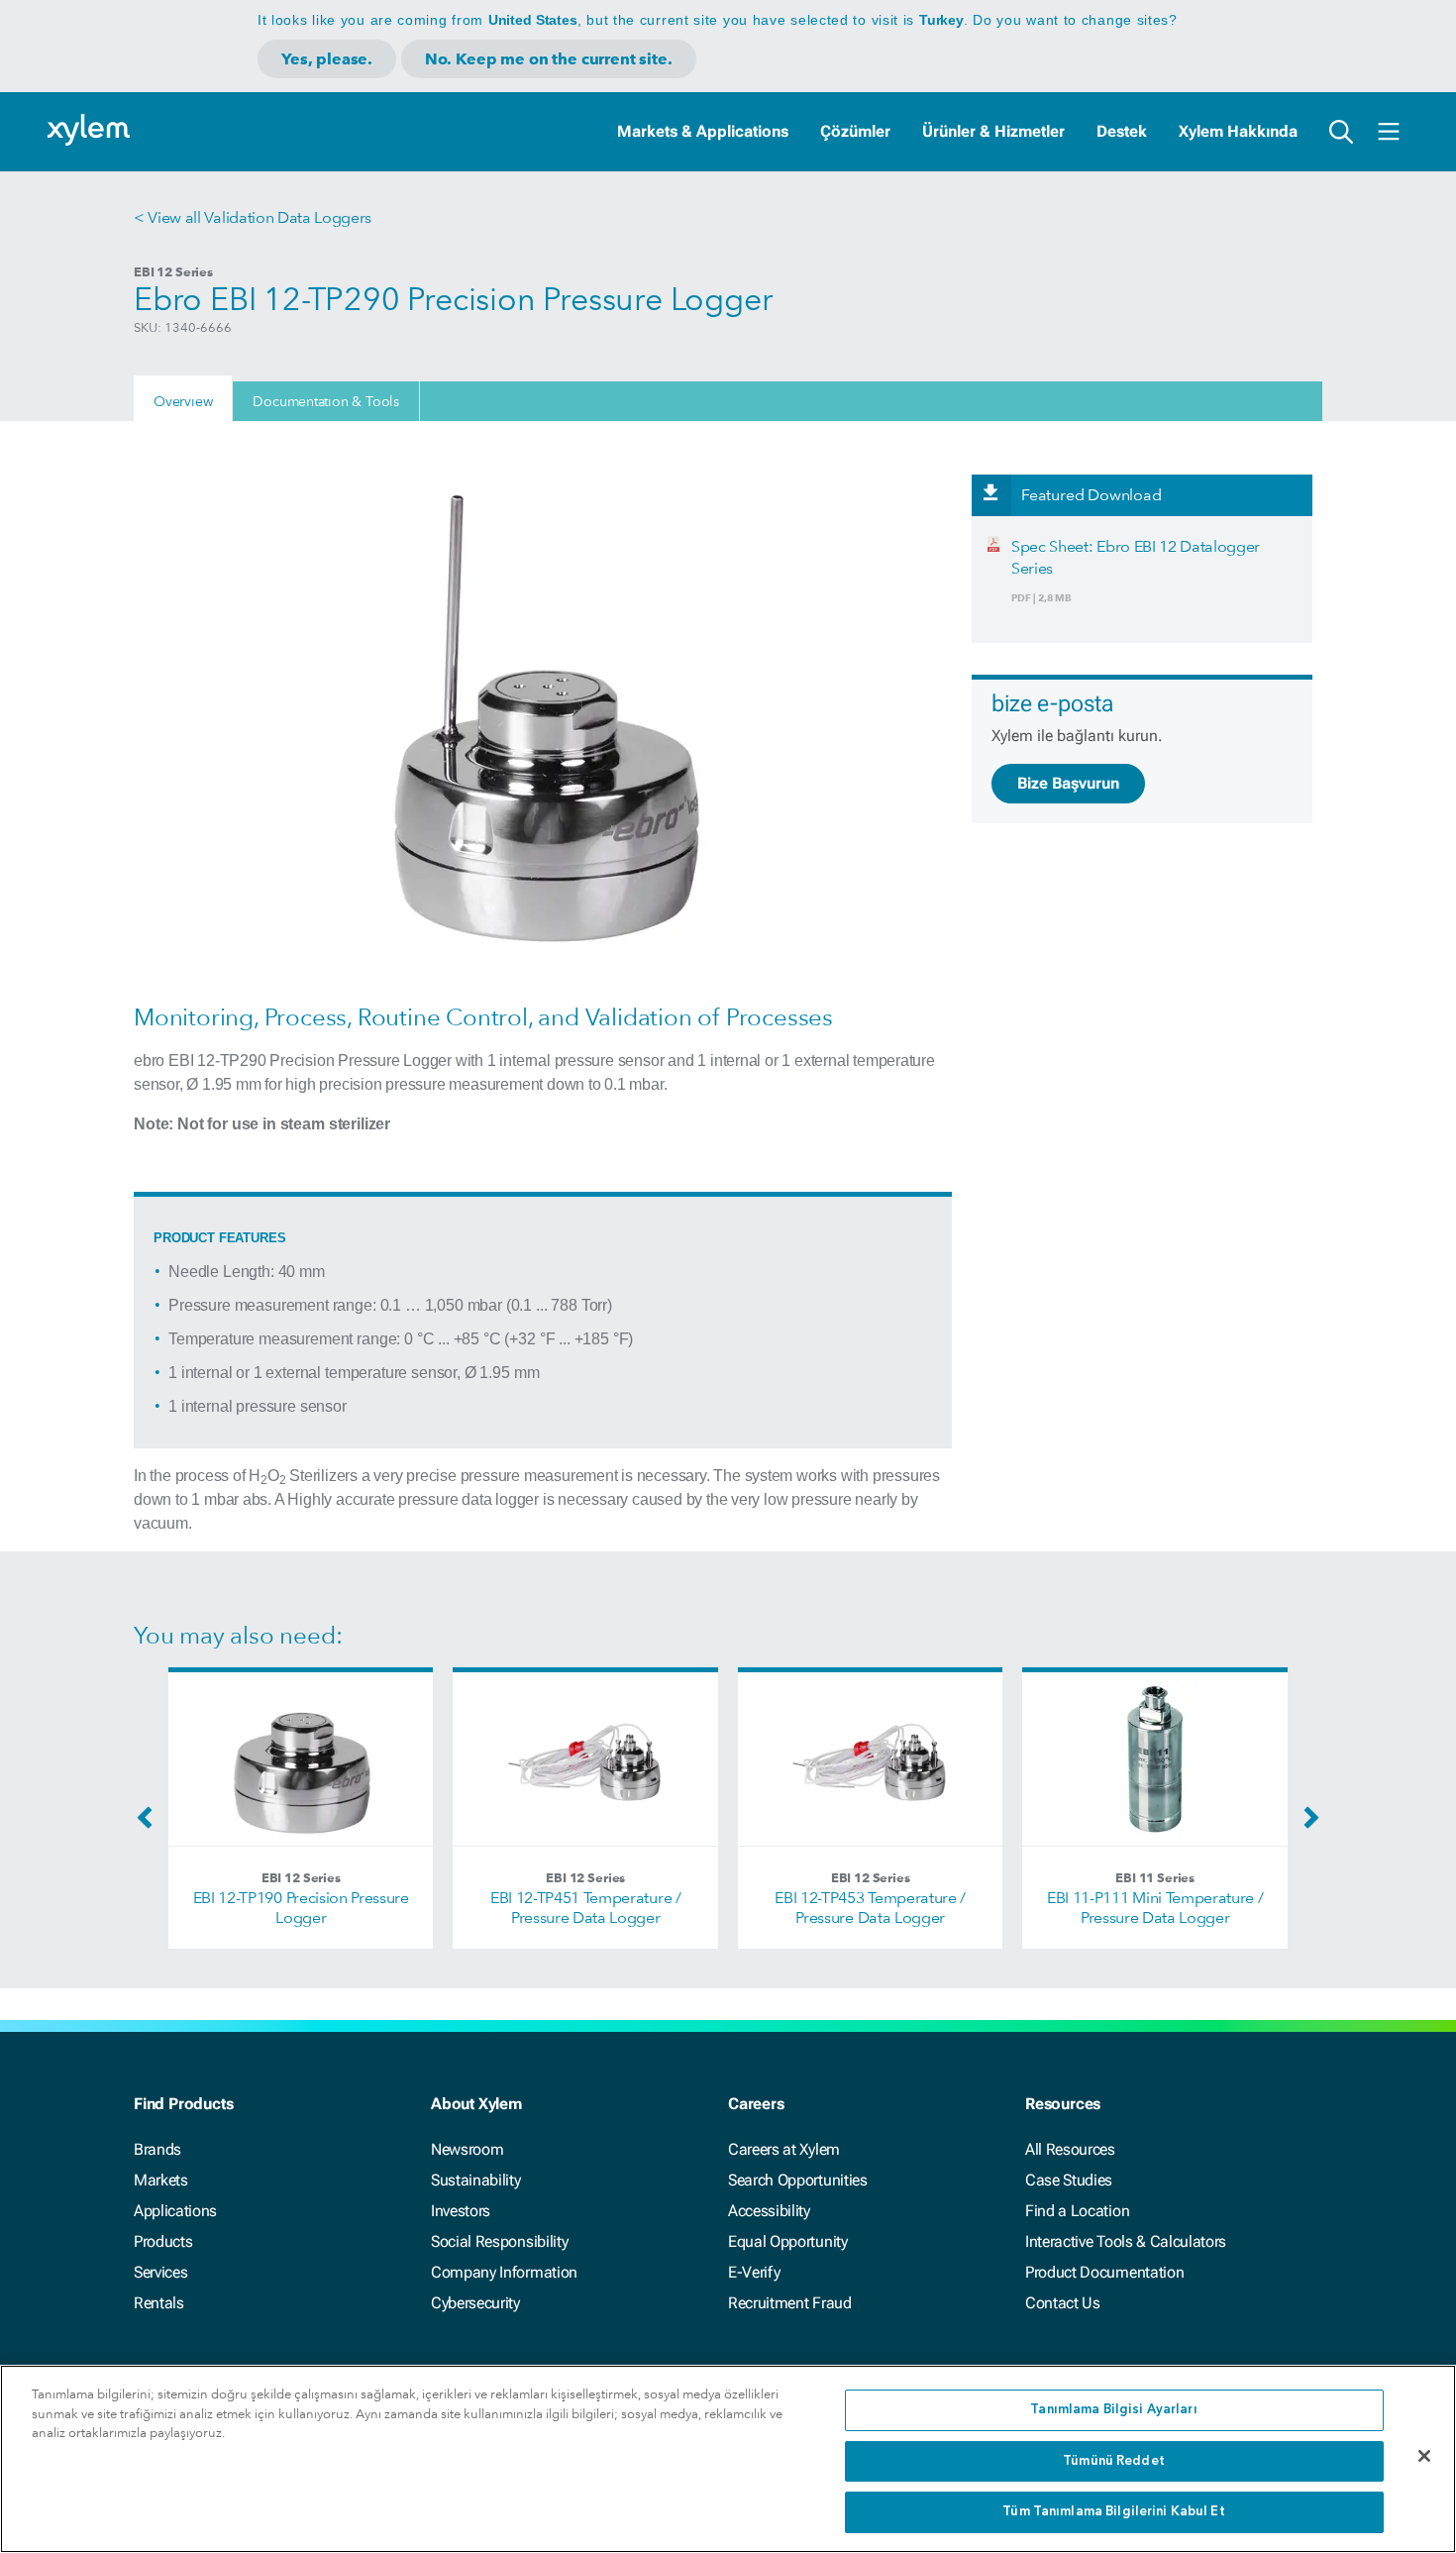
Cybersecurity (475, 2303)
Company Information (504, 2272)
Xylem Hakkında (1238, 131)
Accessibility (769, 2211)
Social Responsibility (499, 2241)
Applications (175, 2211)
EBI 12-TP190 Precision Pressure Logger (301, 1908)
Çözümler (855, 131)
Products (163, 2241)
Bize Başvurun (1068, 783)
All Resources (1070, 2149)
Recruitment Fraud (790, 2303)
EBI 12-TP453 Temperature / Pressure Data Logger (870, 1908)
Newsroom (467, 2149)
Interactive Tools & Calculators (1126, 2241)
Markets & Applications (703, 131)
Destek (1122, 131)
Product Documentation (1104, 2272)
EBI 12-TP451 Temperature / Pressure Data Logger (586, 1908)
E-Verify (754, 2272)
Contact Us (1063, 2303)
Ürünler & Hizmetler (993, 131)
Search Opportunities (798, 2180)
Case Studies (1069, 2180)
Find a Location (1077, 2211)
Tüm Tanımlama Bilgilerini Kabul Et (1113, 2512)
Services (160, 2272)
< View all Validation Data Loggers (253, 217)
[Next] (1306, 1824)
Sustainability (476, 2180)
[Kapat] (1424, 2456)
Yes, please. (327, 59)
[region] (728, 2459)
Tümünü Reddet (1114, 2461)
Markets (161, 2180)
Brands (157, 2149)
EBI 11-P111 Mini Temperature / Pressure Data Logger (1155, 1908)
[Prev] (150, 1824)
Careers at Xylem (784, 2149)
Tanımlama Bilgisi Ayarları (1113, 2410)
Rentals (159, 2303)
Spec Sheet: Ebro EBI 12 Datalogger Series (1136, 557)
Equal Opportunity (788, 2241)
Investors (461, 2211)
